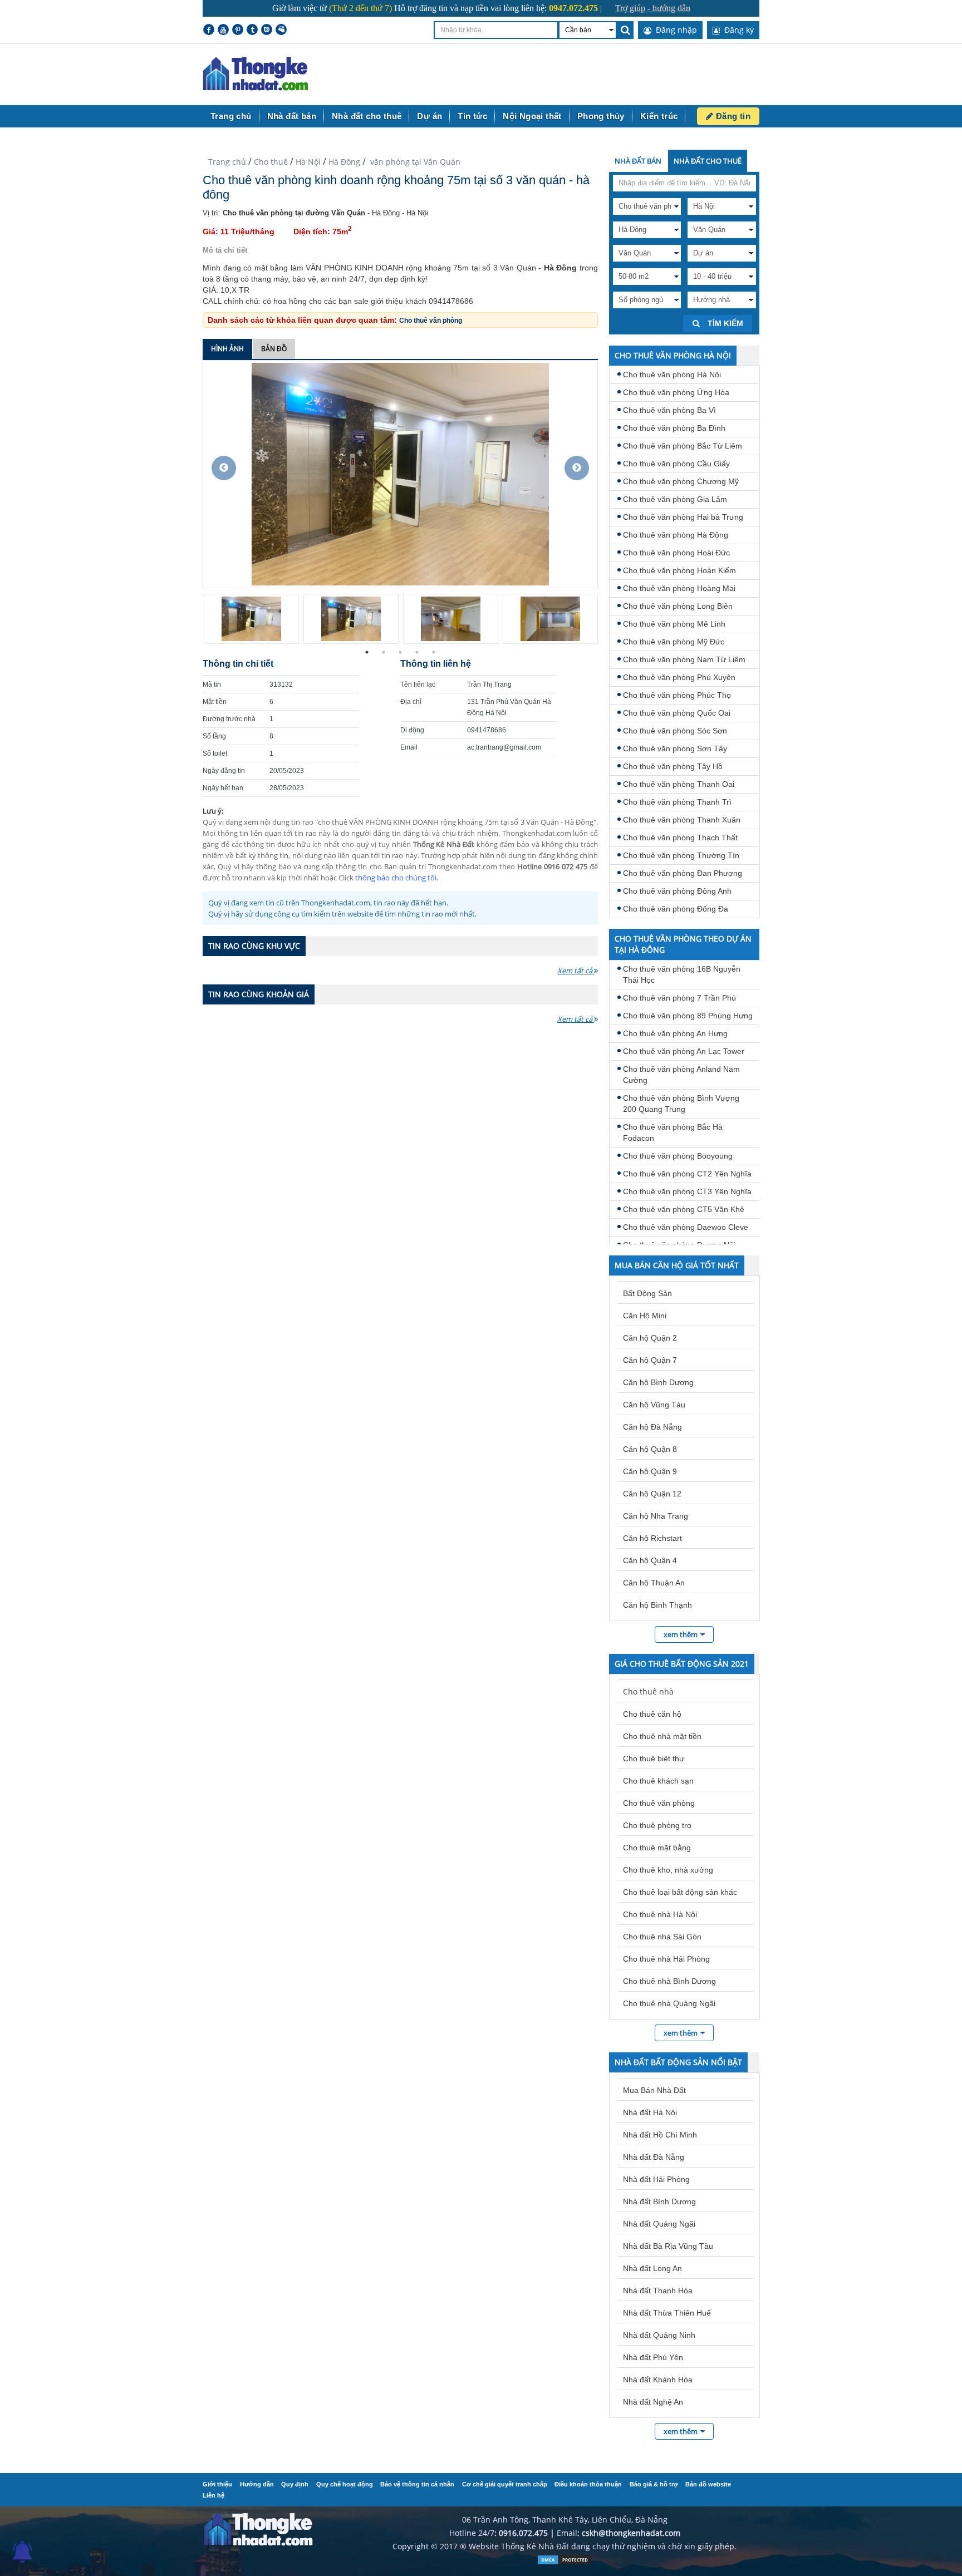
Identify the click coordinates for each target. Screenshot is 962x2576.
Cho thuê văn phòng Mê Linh (674, 624)
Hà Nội (308, 162)
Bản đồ (274, 349)
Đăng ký (738, 30)
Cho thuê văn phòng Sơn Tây (675, 748)
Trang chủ (231, 116)
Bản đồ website (708, 2484)
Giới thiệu (217, 2484)
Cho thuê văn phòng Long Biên (678, 606)
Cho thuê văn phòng (431, 321)
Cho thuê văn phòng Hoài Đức (676, 553)
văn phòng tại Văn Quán (414, 162)
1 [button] (367, 652)
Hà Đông (344, 162)
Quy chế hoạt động (345, 2484)
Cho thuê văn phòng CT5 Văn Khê (684, 1209)
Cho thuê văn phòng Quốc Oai (677, 713)
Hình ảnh (227, 349)
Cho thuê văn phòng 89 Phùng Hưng (688, 1016)
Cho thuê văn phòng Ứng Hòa (676, 392)
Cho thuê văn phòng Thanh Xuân (682, 820)
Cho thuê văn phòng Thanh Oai (679, 784)
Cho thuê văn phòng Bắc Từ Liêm (683, 446)
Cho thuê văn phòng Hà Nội (672, 375)
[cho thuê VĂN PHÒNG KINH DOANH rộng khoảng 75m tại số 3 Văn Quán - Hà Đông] (400, 473)
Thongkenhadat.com (256, 74)
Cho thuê (271, 162)
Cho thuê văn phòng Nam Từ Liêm (684, 659)
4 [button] (417, 652)
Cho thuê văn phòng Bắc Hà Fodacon (673, 1132)
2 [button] (384, 652)
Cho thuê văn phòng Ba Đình (674, 428)
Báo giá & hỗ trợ (654, 2484)
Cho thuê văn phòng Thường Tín (681, 855)
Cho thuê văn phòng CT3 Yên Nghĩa (687, 1191)
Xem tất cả (576, 971)
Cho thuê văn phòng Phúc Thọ (677, 695)
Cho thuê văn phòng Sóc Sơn (675, 731)
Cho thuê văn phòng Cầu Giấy (676, 464)
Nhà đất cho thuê (367, 116)
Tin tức (472, 116)
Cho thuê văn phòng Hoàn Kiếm (679, 570)
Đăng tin (732, 116)
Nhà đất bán (292, 116)
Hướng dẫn (257, 2484)
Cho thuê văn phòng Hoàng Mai (679, 588)
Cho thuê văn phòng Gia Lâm (675, 499)
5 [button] (434, 652)
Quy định (295, 2484)
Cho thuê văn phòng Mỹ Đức (674, 642)
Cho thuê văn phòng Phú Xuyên (679, 677)
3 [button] (400, 652)
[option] (400, 474)
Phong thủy (601, 116)
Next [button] (577, 468)
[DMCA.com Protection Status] (565, 2562)
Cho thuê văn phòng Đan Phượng (683, 873)
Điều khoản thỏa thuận (588, 2484)
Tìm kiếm (724, 323)
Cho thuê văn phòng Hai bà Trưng (683, 517)
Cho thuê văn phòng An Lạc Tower (684, 1051)
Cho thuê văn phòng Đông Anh (677, 891)
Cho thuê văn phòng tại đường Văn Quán (294, 213)
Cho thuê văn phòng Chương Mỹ (681, 481)
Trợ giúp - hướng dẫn (653, 8)
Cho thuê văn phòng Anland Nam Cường (681, 1075)
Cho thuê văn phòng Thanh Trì (677, 802)
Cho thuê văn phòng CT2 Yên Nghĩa (687, 1174)
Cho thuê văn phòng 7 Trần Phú (679, 998)
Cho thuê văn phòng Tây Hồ (673, 766)
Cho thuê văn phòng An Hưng (675, 1033)
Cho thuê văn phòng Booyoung (678, 1156)
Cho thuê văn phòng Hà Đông (676, 535)
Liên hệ (213, 2495)
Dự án (430, 116)
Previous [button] (224, 468)
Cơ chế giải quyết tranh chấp (505, 2484)
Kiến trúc (659, 116)
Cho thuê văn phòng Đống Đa (676, 909)
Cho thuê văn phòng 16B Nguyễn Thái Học (682, 974)
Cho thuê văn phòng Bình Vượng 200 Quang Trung (681, 1104)
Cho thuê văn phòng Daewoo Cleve (686, 1227)
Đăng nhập (675, 30)
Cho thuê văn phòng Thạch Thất (680, 838)
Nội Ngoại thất (532, 116)
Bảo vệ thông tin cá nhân (417, 2484)
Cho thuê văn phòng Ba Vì (669, 410)
